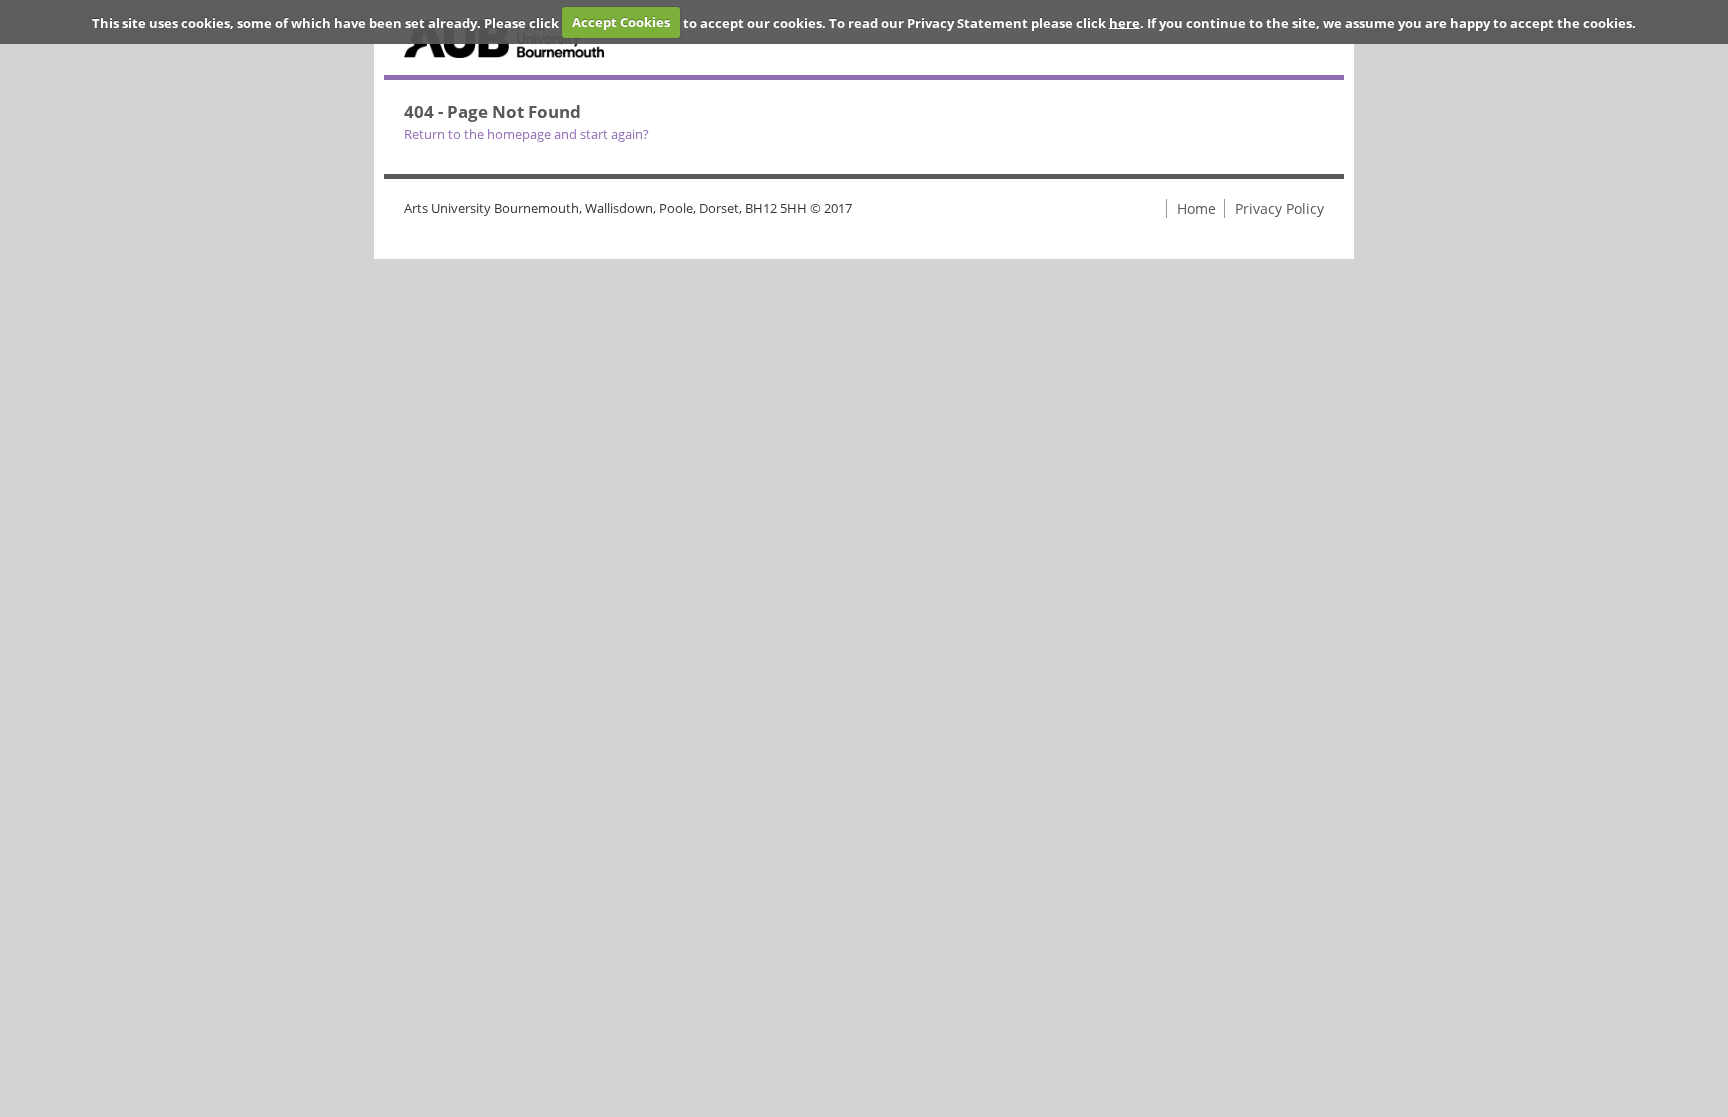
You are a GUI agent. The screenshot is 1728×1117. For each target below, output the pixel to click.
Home (1196, 208)
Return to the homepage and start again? (526, 134)
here (1124, 22)
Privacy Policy (1279, 208)
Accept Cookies (621, 22)
